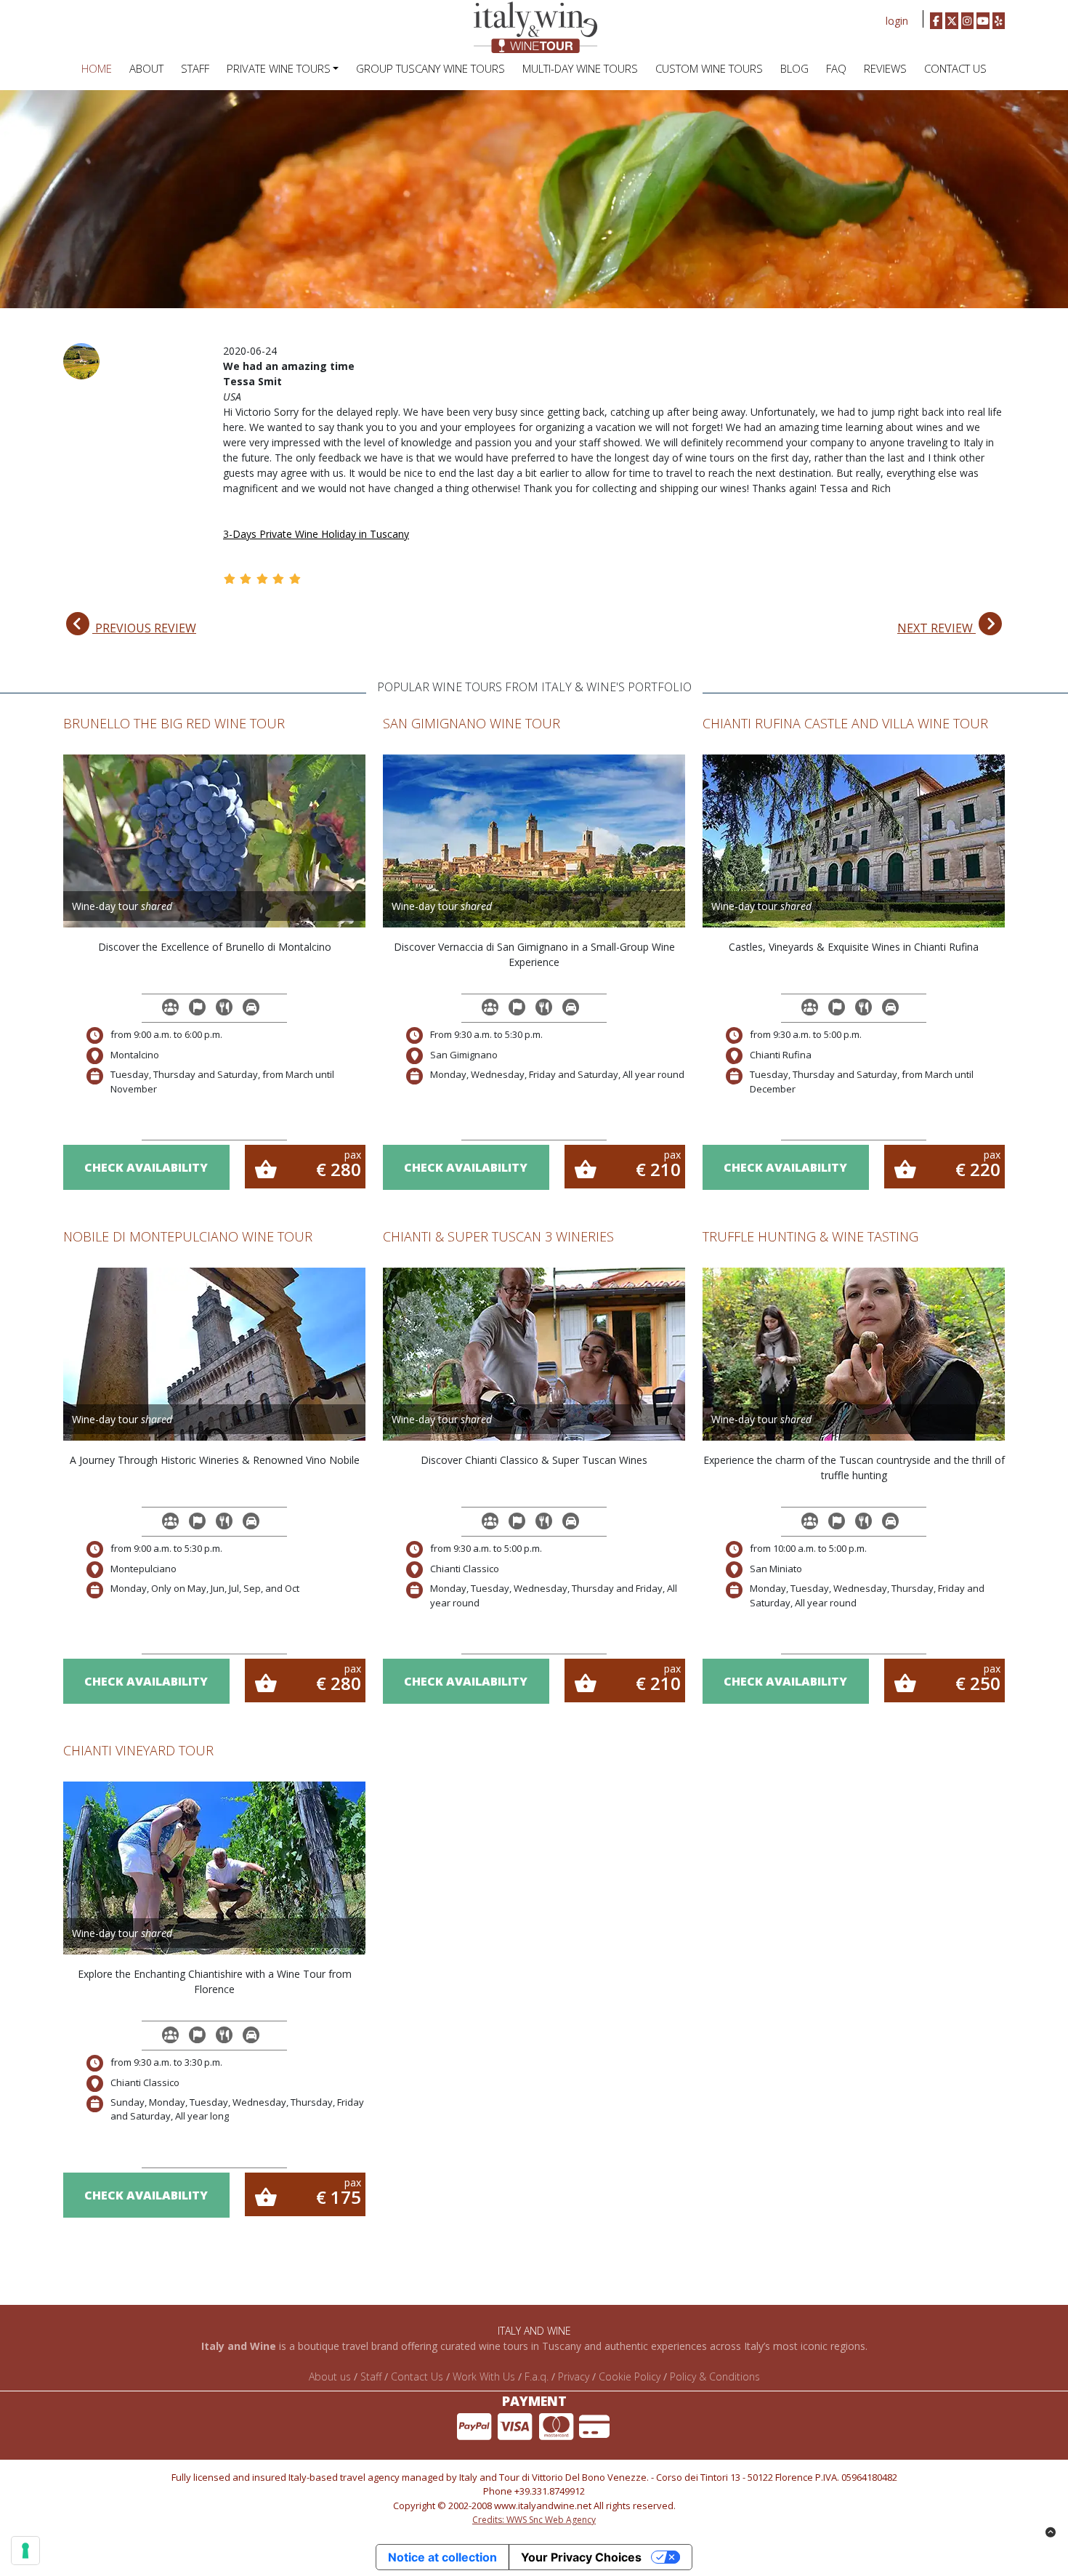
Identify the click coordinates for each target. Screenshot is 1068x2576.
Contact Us (955, 68)
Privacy (574, 2376)
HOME (97, 68)
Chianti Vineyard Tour (138, 1750)
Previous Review (144, 628)
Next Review (936, 628)
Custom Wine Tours (709, 68)
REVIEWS (885, 68)
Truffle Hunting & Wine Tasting (810, 1236)
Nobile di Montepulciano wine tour (188, 1236)
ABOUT (146, 68)
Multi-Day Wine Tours (580, 68)
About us (330, 2376)
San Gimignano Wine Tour (472, 723)
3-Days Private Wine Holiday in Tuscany (316, 534)
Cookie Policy (630, 2376)
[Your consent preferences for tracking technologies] (25, 2551)
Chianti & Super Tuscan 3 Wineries (498, 1236)
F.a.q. (537, 2376)
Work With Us (484, 2376)
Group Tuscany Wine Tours (430, 68)
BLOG (794, 68)
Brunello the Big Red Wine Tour (174, 723)
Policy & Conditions (715, 2376)
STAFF (195, 68)
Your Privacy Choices (581, 2557)
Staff (371, 2376)
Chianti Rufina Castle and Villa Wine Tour (845, 723)
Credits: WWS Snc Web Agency (534, 2520)
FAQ (836, 68)
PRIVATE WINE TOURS (279, 68)
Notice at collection (442, 2557)
